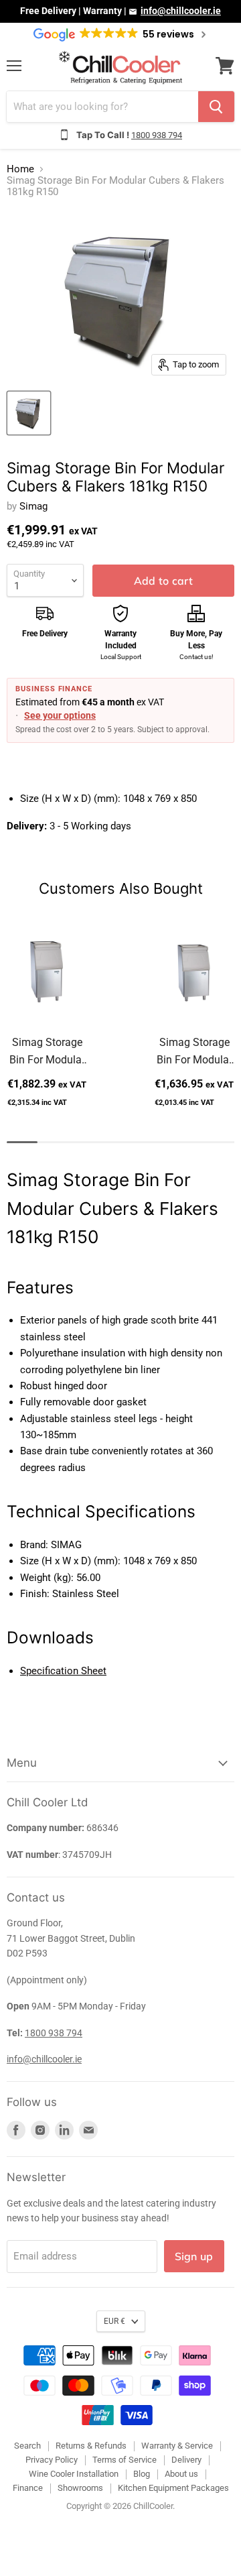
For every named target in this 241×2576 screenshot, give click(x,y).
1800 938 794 (157, 135)
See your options (60, 715)
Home (20, 169)
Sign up (194, 2256)
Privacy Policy (52, 2460)
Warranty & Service (177, 2446)
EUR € (114, 2321)
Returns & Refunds (91, 2446)
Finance (28, 2488)
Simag (33, 506)
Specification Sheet (63, 1671)
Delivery (186, 2460)
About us (181, 2474)
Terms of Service (125, 2460)
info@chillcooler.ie (181, 11)
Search (27, 2446)
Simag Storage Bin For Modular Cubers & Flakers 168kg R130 (47, 1052)
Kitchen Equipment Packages (173, 2488)
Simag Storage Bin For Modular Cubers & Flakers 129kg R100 (194, 1052)
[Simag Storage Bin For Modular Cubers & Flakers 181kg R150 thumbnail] (29, 413)
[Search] (216, 107)
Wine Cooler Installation (74, 2474)
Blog (142, 2474)
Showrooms (80, 2488)
